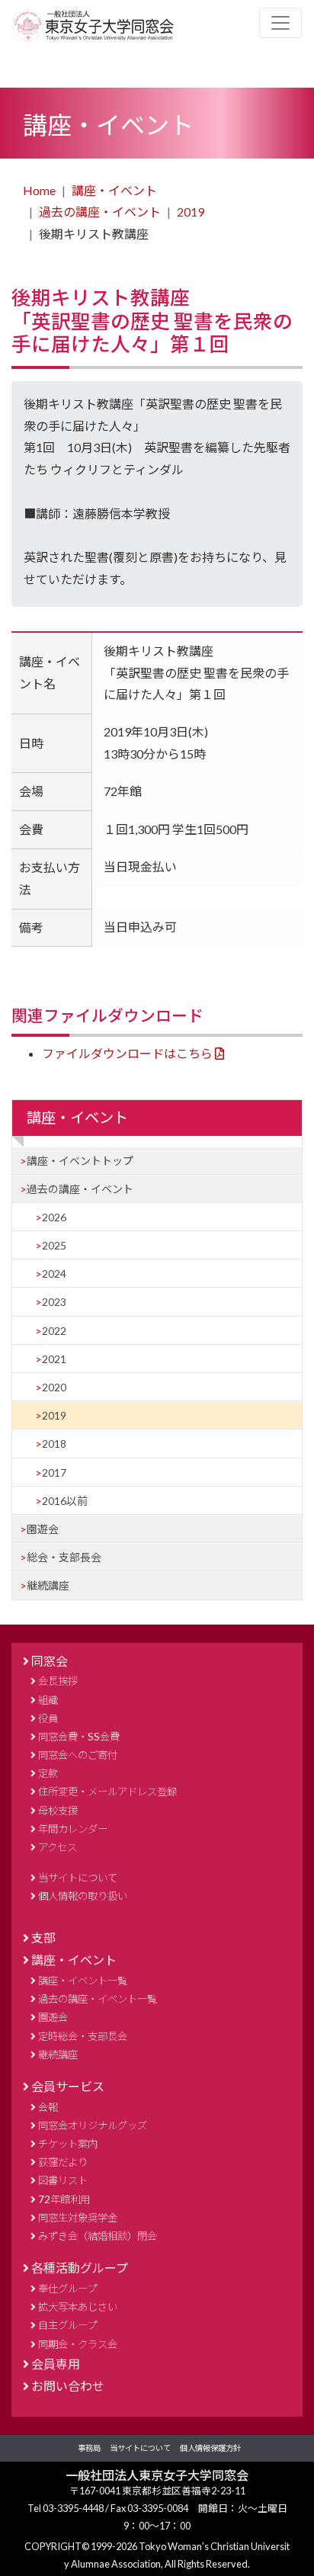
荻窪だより (63, 2162)
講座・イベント (114, 190)
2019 (191, 212)
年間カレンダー (73, 1829)
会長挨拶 (58, 1681)
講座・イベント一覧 (83, 1981)
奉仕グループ (67, 2289)
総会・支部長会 (64, 1557)
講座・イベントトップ (80, 1161)
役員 (48, 1718)
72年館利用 (64, 2199)
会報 (48, 2107)
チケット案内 (68, 2144)
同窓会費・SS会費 (79, 1737)
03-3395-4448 (74, 2508)
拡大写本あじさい (78, 2307)
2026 (54, 1217)
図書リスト (63, 2180)
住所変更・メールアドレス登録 (107, 1792)
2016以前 (65, 1501)
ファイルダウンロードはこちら (127, 1053)
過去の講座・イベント (100, 212)
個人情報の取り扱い (83, 1896)
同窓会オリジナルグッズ (93, 2125)
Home (39, 190)
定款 (48, 1773)
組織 (48, 1700)
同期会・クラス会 (78, 2344)
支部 (43, 1938)
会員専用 (56, 2364)
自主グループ (67, 2325)
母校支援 (58, 1811)
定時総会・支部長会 (83, 2036)
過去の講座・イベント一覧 (98, 1999)
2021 (54, 1359)
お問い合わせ (68, 2386)
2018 (54, 1444)
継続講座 (48, 1585)
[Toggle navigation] (280, 23)
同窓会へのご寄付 (78, 1755)
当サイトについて (78, 1878)
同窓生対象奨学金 (78, 2218)
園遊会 (43, 1529)
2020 (54, 1387)
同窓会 (50, 1661)
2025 (54, 1245)
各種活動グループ (80, 2268)
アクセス (58, 1847)
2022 (54, 1331)
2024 (54, 1274)
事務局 (89, 2448)
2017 (54, 1472)
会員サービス (68, 2086)
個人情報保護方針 (210, 2448)
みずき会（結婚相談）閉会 (98, 2236)
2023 (54, 1302)
